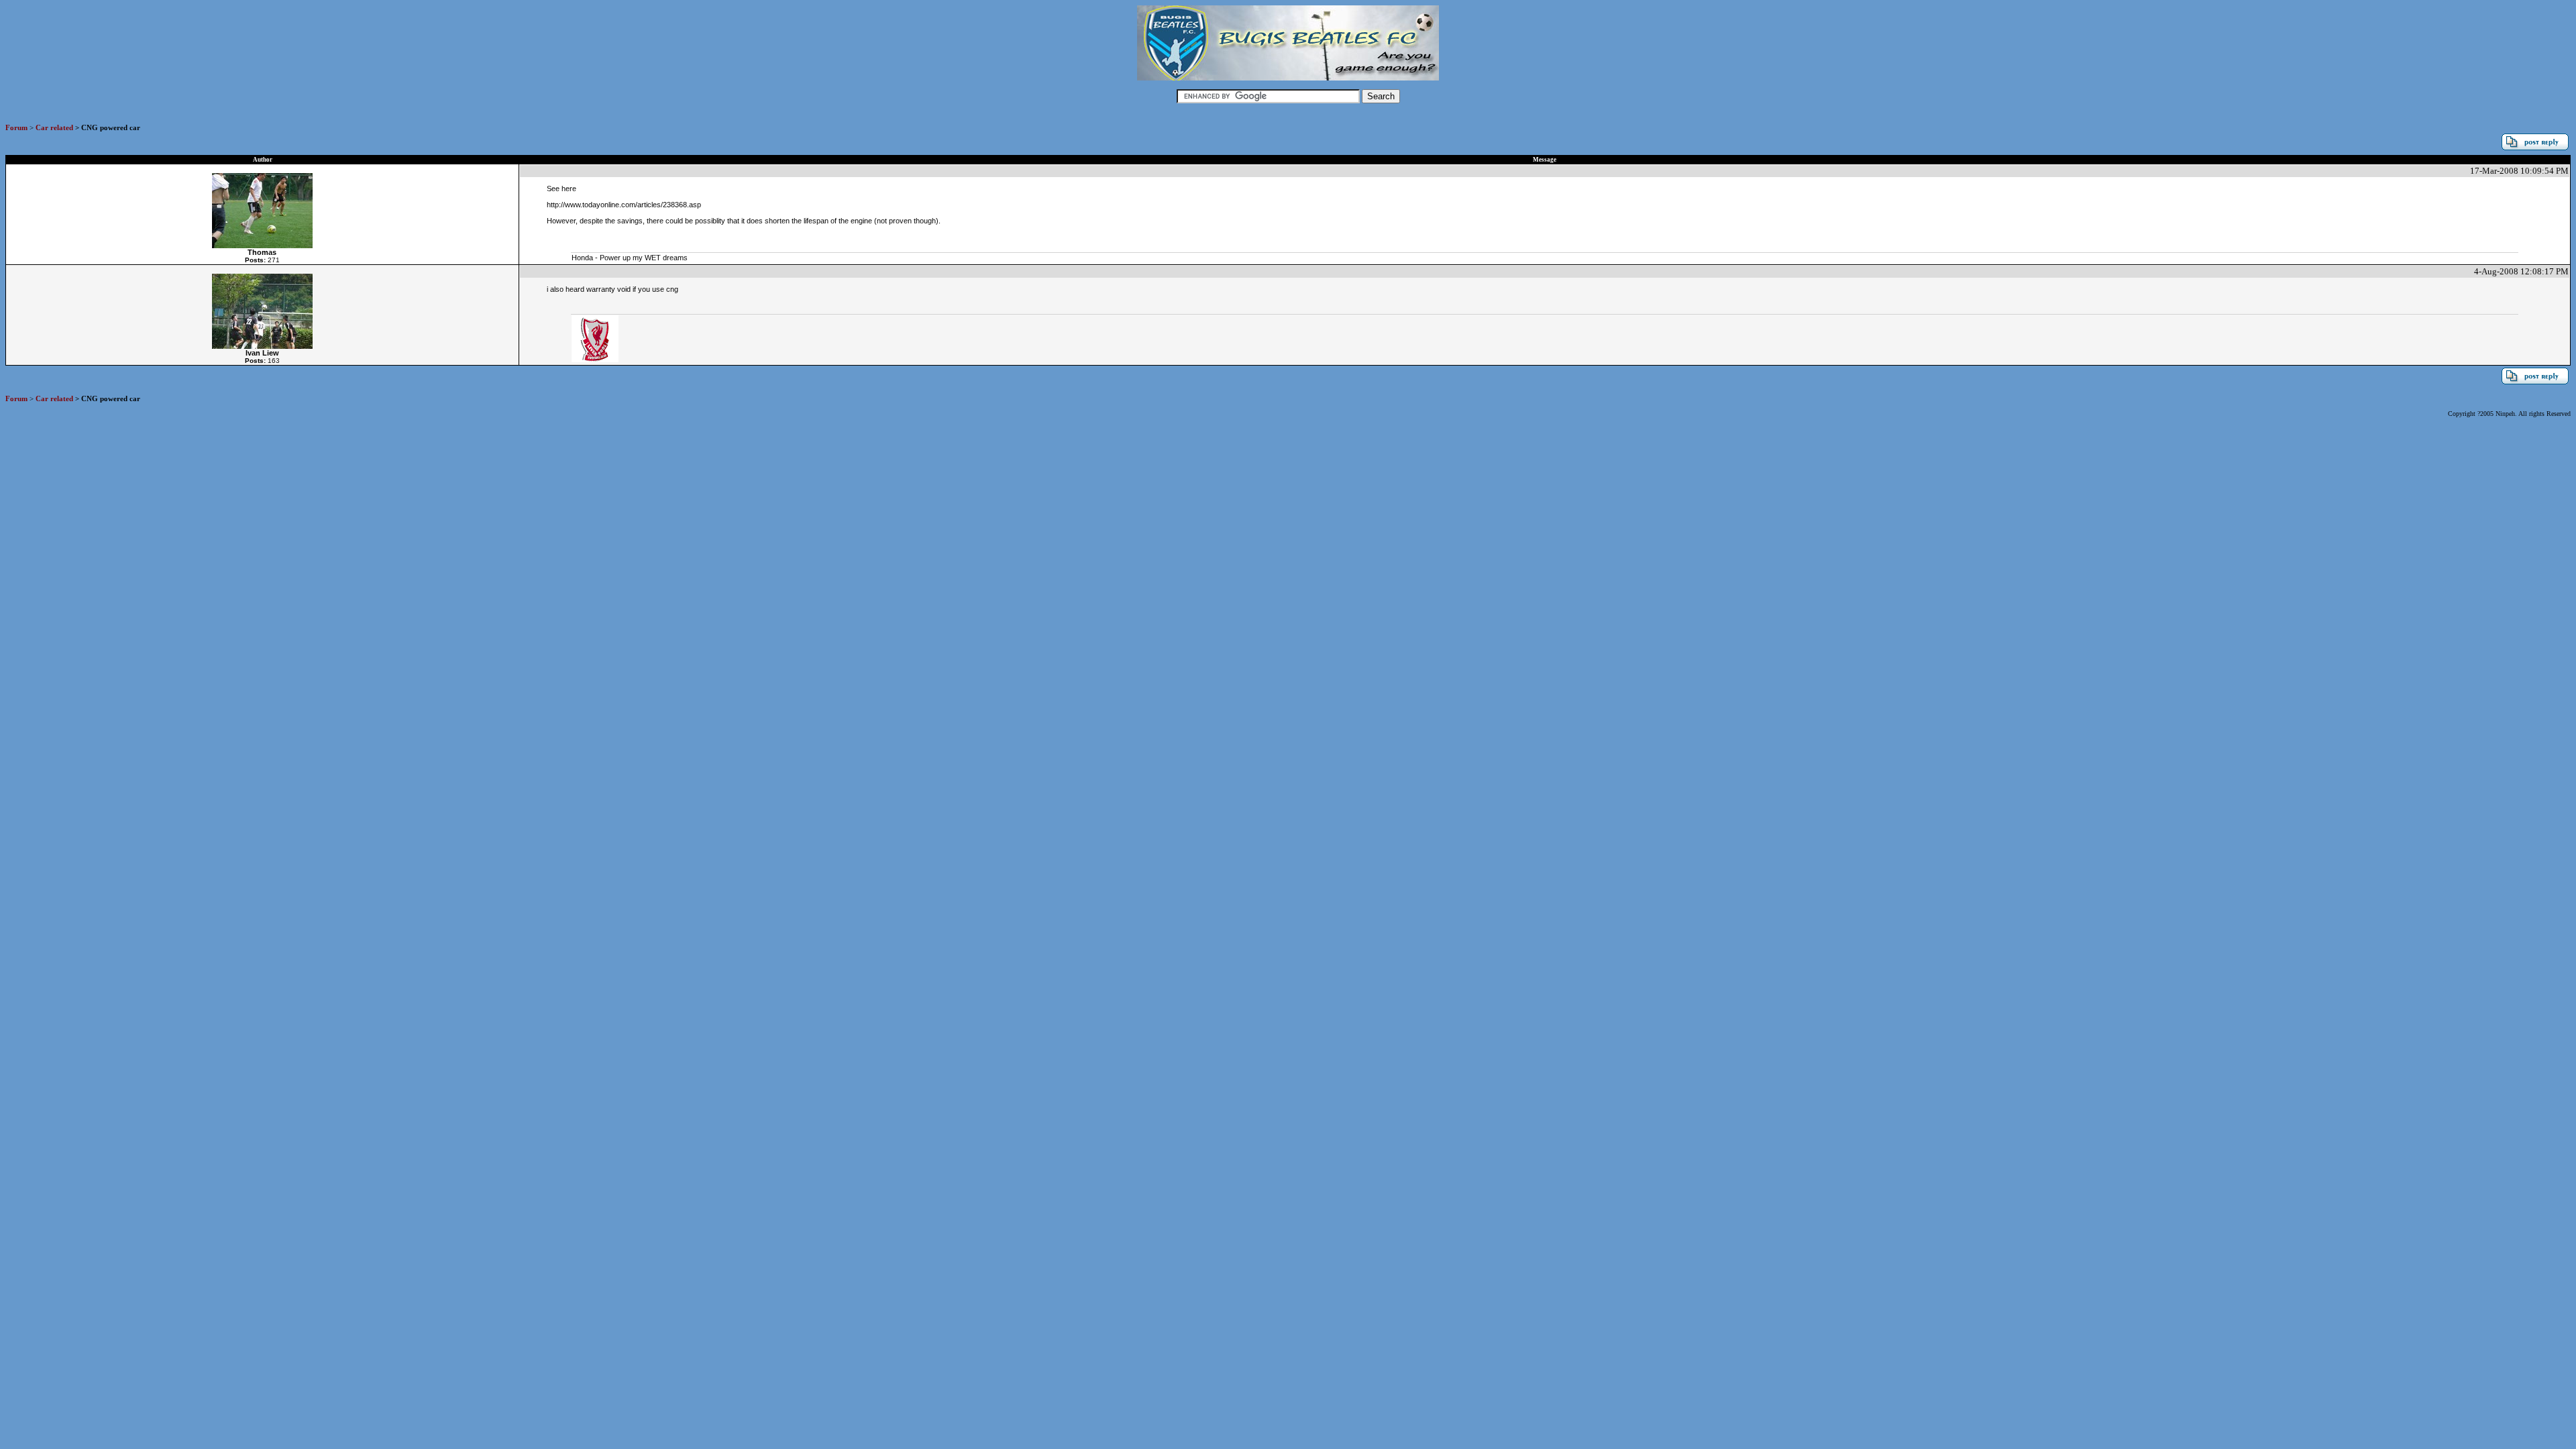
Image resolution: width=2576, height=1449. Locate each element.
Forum (16, 127)
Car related (54, 127)
